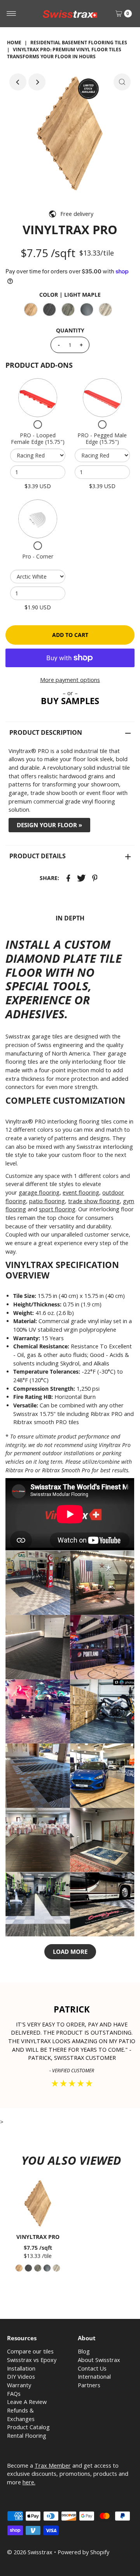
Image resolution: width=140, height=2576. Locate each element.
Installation (21, 2368)
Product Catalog (28, 2427)
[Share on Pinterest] (95, 877)
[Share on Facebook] (68, 877)
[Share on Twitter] (82, 877)
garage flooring (39, 1192)
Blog (84, 2351)
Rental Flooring (27, 2436)
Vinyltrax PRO (38, 2237)
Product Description (46, 732)
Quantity (70, 330)
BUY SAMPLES (70, 701)
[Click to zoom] (122, 82)
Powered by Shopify (83, 2552)
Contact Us (92, 2368)
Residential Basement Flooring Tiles (79, 43)
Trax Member (53, 2466)
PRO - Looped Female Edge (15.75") (38, 439)
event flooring (81, 1192)
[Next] (37, 82)
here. (29, 2482)
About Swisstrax (99, 2360)
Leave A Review (27, 2402)
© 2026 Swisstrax (30, 2552)
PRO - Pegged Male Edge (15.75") (102, 439)
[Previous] (18, 82)
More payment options (70, 680)
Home (14, 43)
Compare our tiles (30, 2351)
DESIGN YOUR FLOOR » (49, 825)
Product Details (38, 856)
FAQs (14, 2394)
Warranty (19, 2385)
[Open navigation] (11, 14)
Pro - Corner (38, 556)
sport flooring (57, 1209)
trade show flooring (94, 1201)
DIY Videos (21, 2377)
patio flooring (47, 1201)
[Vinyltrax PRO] (38, 2204)
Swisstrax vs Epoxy (32, 2360)
